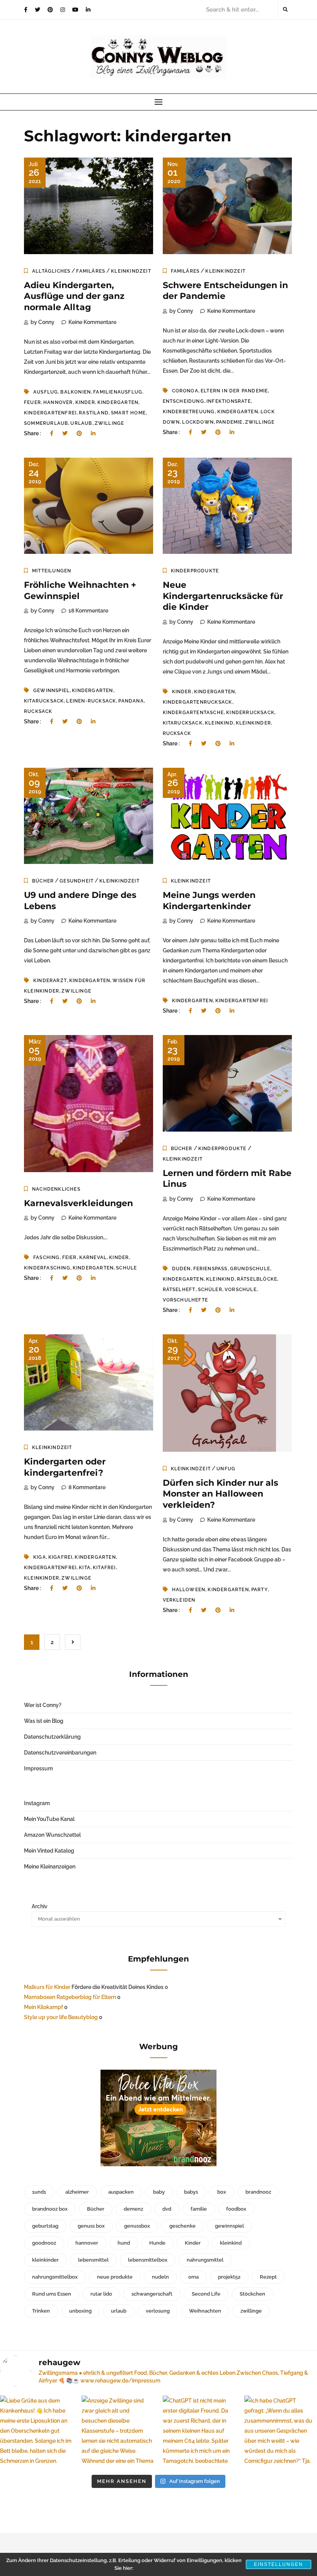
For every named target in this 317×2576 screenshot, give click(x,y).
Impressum (38, 1768)
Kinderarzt (50, 981)
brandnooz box (50, 2209)
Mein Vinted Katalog (49, 1851)
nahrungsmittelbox (55, 2277)
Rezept (268, 2277)
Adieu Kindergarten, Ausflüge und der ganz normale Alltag (74, 296)
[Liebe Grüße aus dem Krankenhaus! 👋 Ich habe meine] (37, 2432)
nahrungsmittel (205, 2260)
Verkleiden (179, 1600)
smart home (128, 413)
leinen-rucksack (91, 701)
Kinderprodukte (195, 571)
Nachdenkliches (56, 1189)
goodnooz (44, 2243)
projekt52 (229, 2277)
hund (124, 2243)
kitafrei (104, 1568)
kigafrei (61, 1557)
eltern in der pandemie (234, 391)
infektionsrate (229, 401)
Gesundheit (77, 881)
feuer (32, 402)
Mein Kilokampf (43, 2007)
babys (191, 2192)
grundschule (250, 1269)
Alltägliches (51, 271)
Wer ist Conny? (43, 1705)
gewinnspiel (51, 691)
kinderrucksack (250, 713)
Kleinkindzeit (131, 271)
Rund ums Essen (52, 2294)
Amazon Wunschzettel (52, 1835)
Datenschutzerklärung (52, 1737)
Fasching (47, 1257)
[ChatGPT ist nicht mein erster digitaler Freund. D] (199, 2432)
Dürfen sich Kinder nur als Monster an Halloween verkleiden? (221, 1494)
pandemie (229, 422)
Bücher (43, 881)
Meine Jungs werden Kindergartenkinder (209, 901)
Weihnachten (205, 2311)
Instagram (37, 1803)
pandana (131, 701)
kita (85, 1568)
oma (193, 2277)
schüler (210, 1290)
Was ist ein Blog (44, 1721)
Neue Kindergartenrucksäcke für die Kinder (223, 596)
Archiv (40, 1906)
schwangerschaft (152, 2294)
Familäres (91, 271)
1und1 (39, 2192)
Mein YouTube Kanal (49, 1819)
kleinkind (219, 723)
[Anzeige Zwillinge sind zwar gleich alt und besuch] (118, 2432)
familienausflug (118, 392)
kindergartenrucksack (198, 702)
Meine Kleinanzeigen (50, 1867)
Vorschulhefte (186, 1300)
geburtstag (45, 2226)
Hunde (157, 2243)
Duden (182, 1269)
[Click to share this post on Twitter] (65, 433)
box (222, 2192)
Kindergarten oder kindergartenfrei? (65, 1467)
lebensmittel (93, 2260)
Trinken (41, 2311)
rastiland (94, 413)
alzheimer (77, 2192)
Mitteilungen (52, 571)
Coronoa (185, 391)
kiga (40, 1557)
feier (70, 1257)
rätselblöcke (257, 1279)
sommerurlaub (46, 423)
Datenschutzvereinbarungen (60, 1753)
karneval (93, 1257)
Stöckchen (252, 2294)
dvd (167, 2209)
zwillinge (110, 423)
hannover (58, 402)
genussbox (137, 2226)
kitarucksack (44, 701)
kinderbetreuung (189, 412)
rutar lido (101, 2294)
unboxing (80, 2311)
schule (126, 1268)
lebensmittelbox (148, 2260)
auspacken (121, 2192)
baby (159, 2192)
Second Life (206, 2294)
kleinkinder (253, 723)
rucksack (38, 711)
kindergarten (118, 402)
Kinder (85, 402)
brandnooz (258, 2192)
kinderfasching (47, 1268)
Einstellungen (279, 2564)
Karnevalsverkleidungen (78, 1203)
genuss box (91, 2226)
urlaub (81, 423)
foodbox (236, 2209)
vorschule (241, 1290)
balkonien (76, 392)
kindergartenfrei (50, 413)
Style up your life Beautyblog (61, 2017)
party (260, 1590)
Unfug (226, 1469)
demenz (133, 2209)
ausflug (46, 392)
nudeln (160, 2277)
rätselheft (179, 1290)
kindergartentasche (193, 713)
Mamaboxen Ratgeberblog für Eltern (70, 1997)
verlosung (158, 2311)
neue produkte (115, 2277)
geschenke (182, 2226)
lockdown (198, 422)
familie (199, 2209)
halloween (189, 1590)
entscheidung (183, 401)
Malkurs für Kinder (47, 1987)
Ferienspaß (210, 1269)
